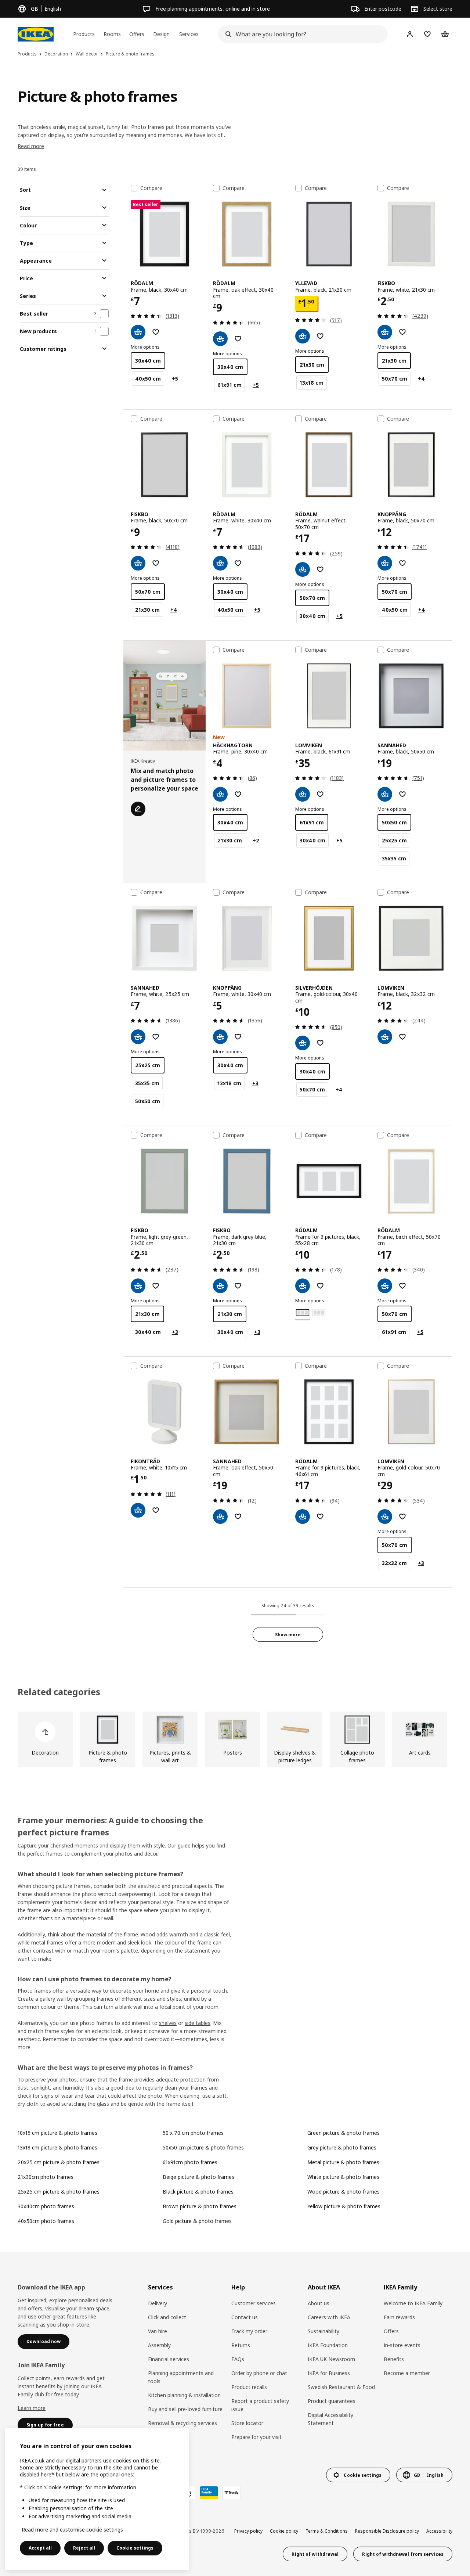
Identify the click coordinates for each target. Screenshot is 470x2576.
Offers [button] (137, 34)
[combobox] (301, 34)
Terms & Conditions (327, 2531)
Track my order (249, 2331)
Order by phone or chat (259, 2373)
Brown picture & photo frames (200, 2206)
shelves (168, 2023)
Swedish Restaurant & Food (341, 2387)
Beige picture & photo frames (198, 2177)
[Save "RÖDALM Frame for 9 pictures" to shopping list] (320, 1517)
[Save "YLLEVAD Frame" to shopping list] (320, 336)
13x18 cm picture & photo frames (57, 2147)
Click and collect (167, 2317)
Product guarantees (332, 2401)
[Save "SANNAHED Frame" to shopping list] (402, 794)
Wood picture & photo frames (344, 2192)
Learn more (32, 2408)
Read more (31, 146)
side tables (198, 2023)
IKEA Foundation (328, 2345)
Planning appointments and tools (181, 2377)
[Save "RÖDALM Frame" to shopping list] (156, 332)
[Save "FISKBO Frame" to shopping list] (402, 332)
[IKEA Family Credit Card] (209, 2493)
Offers (391, 2331)
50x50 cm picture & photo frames (203, 2147)
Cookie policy (284, 2531)
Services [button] (189, 34)
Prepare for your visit (256, 2437)
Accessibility (439, 2531)
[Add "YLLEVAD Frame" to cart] (303, 336)
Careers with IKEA (329, 2317)
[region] (97, 2499)
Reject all (84, 2548)
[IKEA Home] (36, 34)
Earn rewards (399, 2317)
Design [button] (161, 34)
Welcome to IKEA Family (413, 2303)
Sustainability (323, 2331)
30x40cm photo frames (46, 2206)
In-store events (402, 2345)
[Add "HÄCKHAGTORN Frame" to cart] (220, 794)
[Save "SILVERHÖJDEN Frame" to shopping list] (320, 1043)
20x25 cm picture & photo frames (59, 2162)
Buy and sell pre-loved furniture (185, 2409)
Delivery (158, 2303)
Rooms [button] (112, 34)
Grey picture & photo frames (342, 2147)
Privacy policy (248, 2531)
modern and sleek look (124, 1942)
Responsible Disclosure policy (387, 2531)
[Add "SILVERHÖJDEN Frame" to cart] (303, 1043)
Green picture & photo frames (344, 2133)
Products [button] (84, 34)
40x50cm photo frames (46, 2221)
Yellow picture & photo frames (344, 2206)
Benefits (394, 2359)
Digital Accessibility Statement (330, 2419)
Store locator (247, 2423)
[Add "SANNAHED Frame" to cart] (385, 794)
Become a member (407, 2373)
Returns (241, 2345)
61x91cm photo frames (190, 2162)
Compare (151, 188)
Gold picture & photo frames (197, 2221)
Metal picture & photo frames (343, 2162)
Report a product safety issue (260, 2405)
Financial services (169, 2359)
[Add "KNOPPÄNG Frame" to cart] (385, 563)
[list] (235, 1739)
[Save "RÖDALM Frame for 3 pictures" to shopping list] (320, 1286)
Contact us (245, 2317)
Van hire (158, 2331)
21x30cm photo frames (46, 2177)
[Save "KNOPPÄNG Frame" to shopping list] (402, 563)
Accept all (40, 2548)
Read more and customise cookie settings (72, 2530)
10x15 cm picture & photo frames (57, 2133)
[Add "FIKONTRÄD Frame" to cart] (138, 1510)
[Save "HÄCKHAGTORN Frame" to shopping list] (238, 794)
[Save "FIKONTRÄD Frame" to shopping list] (156, 1510)
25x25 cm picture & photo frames (59, 2192)
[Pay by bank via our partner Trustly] (232, 2493)
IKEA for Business (329, 2373)
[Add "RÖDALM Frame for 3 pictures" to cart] (303, 1286)
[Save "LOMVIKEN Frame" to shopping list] (320, 794)
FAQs (238, 2359)
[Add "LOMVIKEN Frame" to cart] (303, 794)
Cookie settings (135, 2548)
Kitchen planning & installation (184, 2395)
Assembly (159, 2345)
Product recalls (249, 2387)
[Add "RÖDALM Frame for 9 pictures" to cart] (303, 1517)
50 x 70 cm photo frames (193, 2133)
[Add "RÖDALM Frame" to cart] (138, 332)
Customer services (254, 2303)
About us (319, 2303)
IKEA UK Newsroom (331, 2359)
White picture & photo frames (343, 2177)
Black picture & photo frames (198, 2192)
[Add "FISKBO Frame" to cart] (385, 332)
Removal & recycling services (182, 2423)
